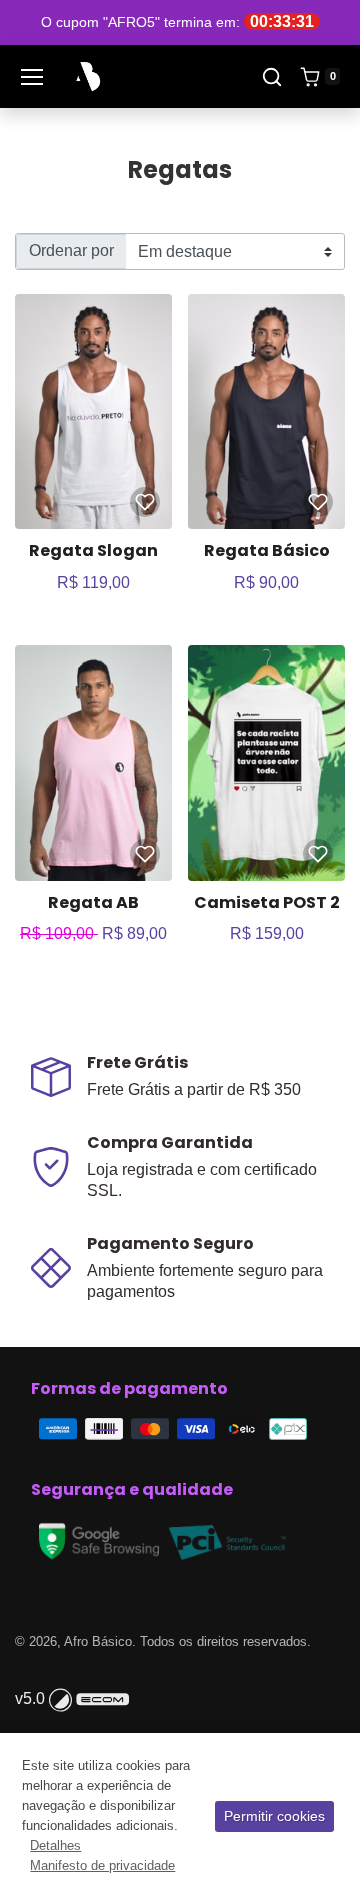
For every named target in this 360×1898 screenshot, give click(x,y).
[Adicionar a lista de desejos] (145, 502)
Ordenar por (71, 250)
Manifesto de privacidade (102, 1865)
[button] (272, 77)
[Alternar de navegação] (32, 77)
